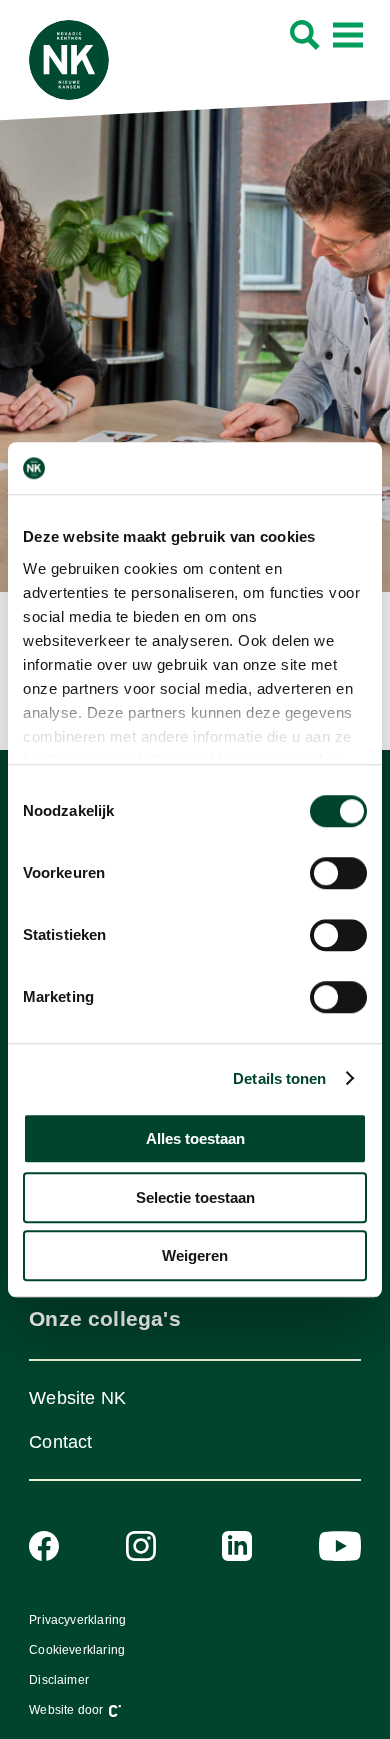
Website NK (77, 1398)
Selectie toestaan (195, 1197)
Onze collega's (104, 1318)
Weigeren (195, 1255)
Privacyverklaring (77, 1620)
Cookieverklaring (77, 1650)
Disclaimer (59, 1680)
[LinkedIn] (237, 1546)
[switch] (338, 873)
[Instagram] (141, 1546)
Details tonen (279, 1078)
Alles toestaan (195, 1138)
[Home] (69, 60)
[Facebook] (44, 1546)
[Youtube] (340, 1546)
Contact (60, 1442)
